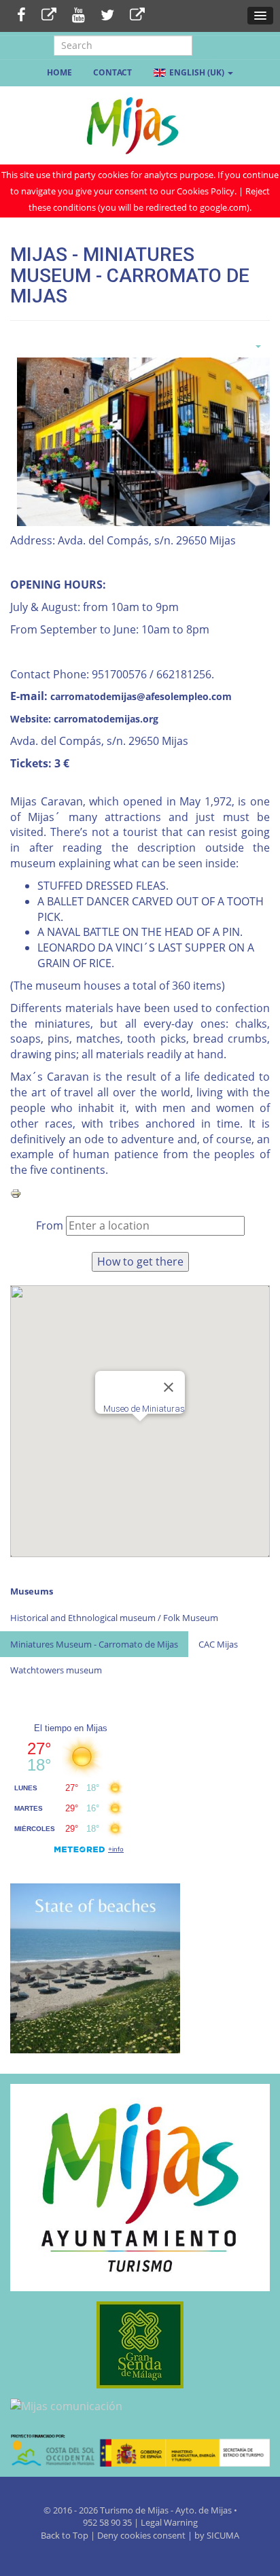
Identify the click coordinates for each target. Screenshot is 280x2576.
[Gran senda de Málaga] (140, 2345)
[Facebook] (21, 16)
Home (59, 72)
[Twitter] (107, 16)
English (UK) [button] (197, 72)
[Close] (169, 1387)
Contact (112, 72)
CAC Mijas (218, 1644)
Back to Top (66, 2535)
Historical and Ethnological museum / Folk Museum (114, 1618)
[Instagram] (137, 16)
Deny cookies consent (141, 2535)
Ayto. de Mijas (205, 2510)
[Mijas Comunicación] (49, 16)
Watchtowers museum (56, 1670)
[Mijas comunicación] (140, 2406)
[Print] (16, 1192)
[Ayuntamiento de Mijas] (140, 2188)
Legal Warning (169, 2522)
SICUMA (223, 2535)
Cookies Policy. (208, 191)
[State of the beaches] (95, 1967)
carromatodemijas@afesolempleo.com (141, 696)
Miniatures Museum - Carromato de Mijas (94, 1644)
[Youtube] (78, 16)
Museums (32, 1591)
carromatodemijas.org (106, 719)
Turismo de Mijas (134, 2510)
